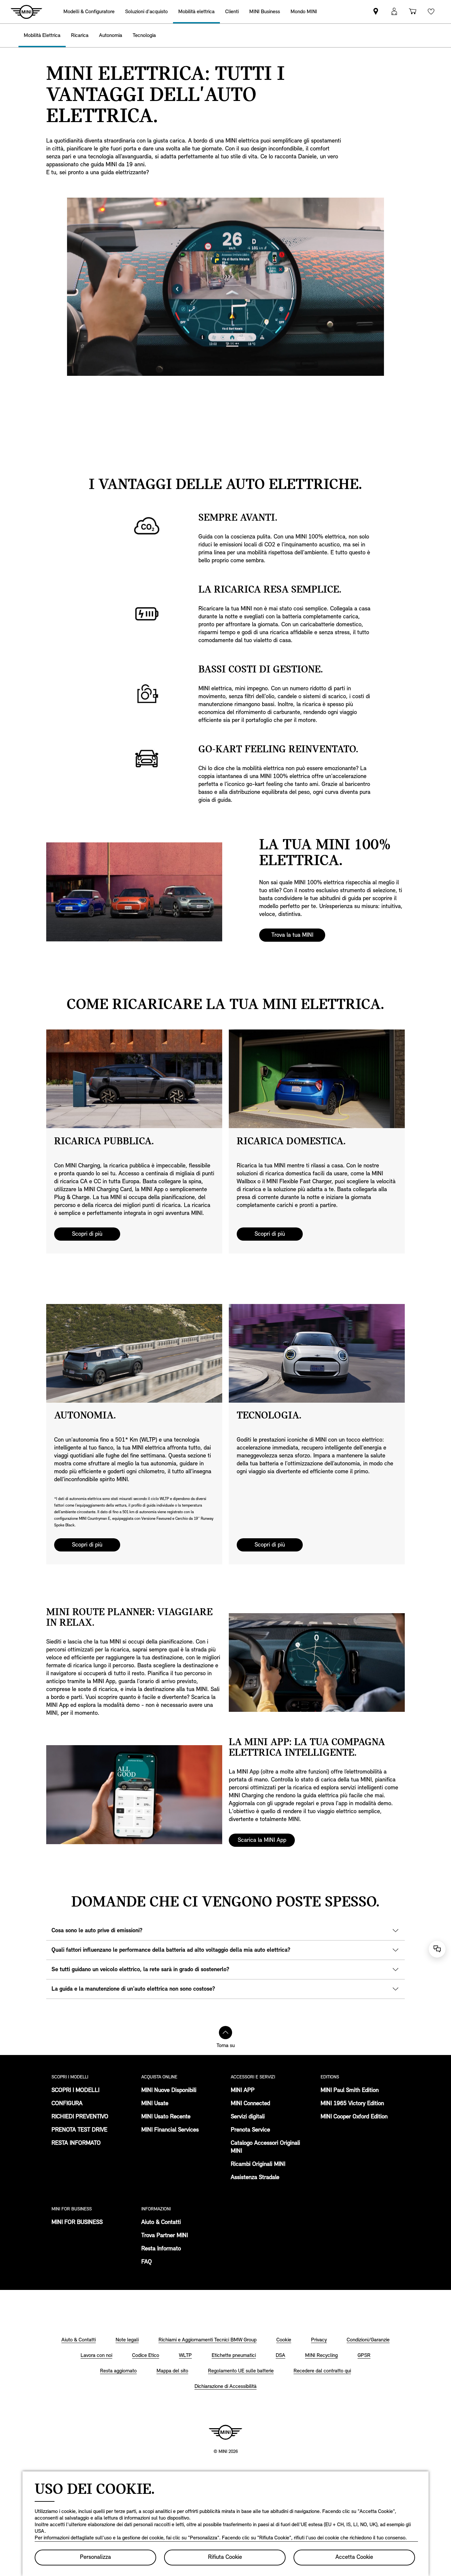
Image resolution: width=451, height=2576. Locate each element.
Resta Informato (161, 2249)
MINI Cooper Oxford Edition (354, 2117)
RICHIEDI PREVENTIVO (80, 2117)
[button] (394, 12)
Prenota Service (250, 2130)
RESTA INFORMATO (76, 2143)
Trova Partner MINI (165, 2236)
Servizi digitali (248, 2117)
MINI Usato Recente (166, 2117)
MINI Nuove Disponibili (169, 2091)
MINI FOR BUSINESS (77, 2223)
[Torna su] (225, 2033)
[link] (376, 12)
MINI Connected (250, 2104)
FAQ (147, 2262)
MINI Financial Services (170, 2130)
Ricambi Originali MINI (258, 2165)
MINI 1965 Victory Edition (352, 2104)
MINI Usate (155, 2104)
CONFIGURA (67, 2104)
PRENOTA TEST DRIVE (79, 2130)
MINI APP (243, 2091)
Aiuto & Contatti (161, 2223)
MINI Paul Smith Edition (350, 2091)
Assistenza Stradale (255, 2178)
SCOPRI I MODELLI (75, 2091)
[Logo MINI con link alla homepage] (225, 2432)
